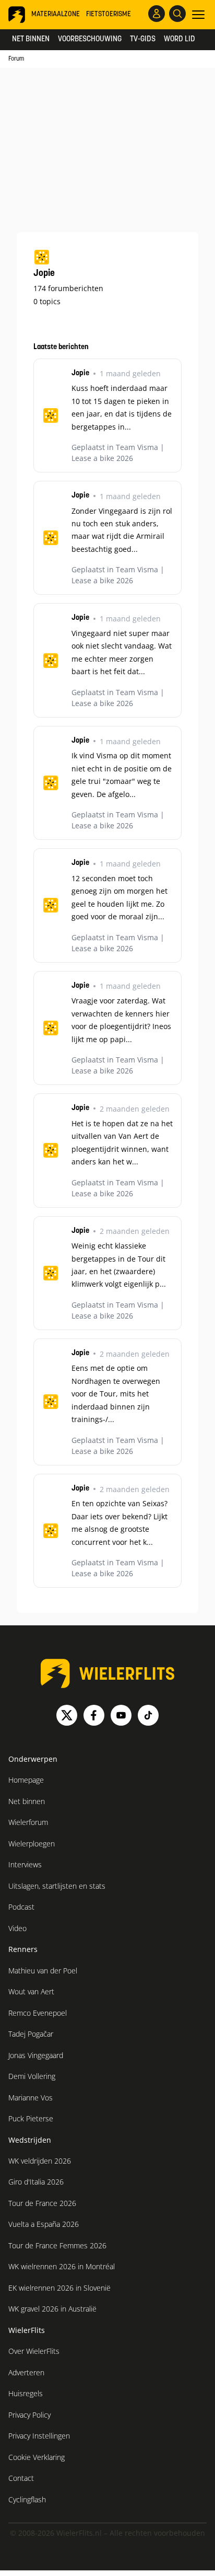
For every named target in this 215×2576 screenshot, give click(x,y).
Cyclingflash (27, 2499)
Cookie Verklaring (37, 2457)
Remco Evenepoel (38, 2013)
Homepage (26, 1780)
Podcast (21, 1907)
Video (17, 1928)
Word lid (180, 39)
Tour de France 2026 (42, 2203)
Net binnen (31, 39)
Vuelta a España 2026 (44, 2224)
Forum (16, 59)
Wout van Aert (31, 1991)
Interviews (25, 1864)
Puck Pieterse (31, 2118)
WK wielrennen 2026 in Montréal (62, 2266)
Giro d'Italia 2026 (36, 2182)
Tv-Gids (143, 39)
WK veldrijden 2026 (40, 2161)
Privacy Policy (29, 2415)
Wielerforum (28, 1822)
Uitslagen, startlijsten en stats (57, 1886)
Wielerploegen (32, 1844)
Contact (21, 2478)
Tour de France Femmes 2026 (57, 2245)
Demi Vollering (32, 2076)
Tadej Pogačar (31, 2034)
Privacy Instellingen (39, 2436)
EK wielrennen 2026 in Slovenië (59, 2288)
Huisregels (26, 2393)
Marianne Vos (31, 2098)
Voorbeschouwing (90, 39)
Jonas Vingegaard (36, 2055)
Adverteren (26, 2372)
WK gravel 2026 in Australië (52, 2309)
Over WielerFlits (34, 2351)
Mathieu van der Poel (43, 1971)
